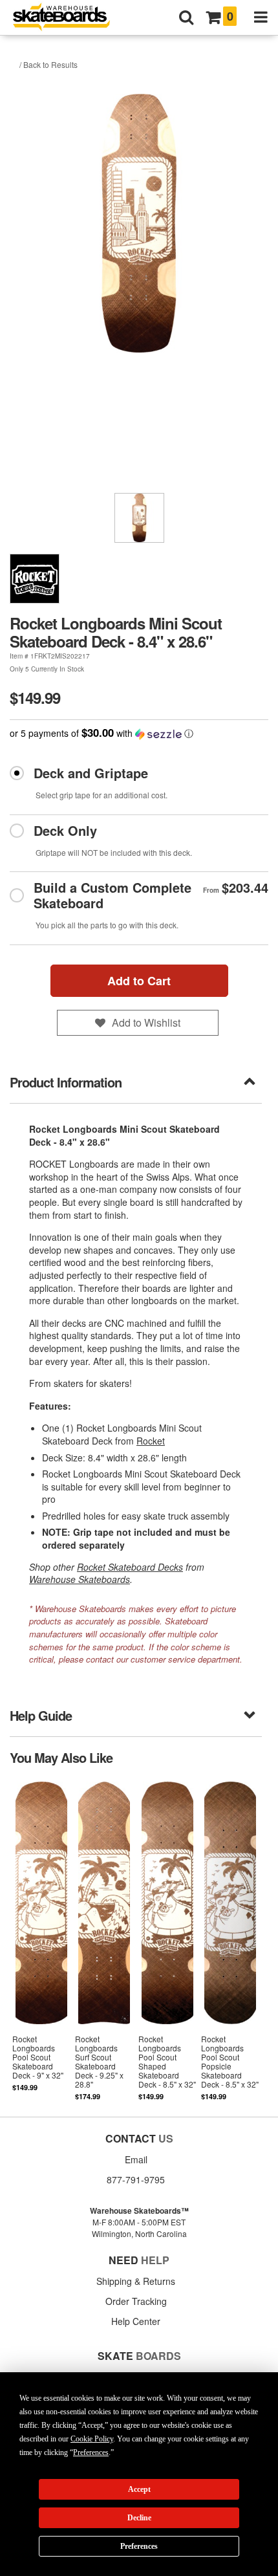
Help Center (136, 2321)
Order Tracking (136, 2301)
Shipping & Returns (136, 2281)
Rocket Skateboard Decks (130, 1567)
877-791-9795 (136, 2179)
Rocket (151, 1441)
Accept (139, 2489)
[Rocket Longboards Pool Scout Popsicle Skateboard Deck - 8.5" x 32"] (230, 1940)
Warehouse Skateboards (80, 1579)
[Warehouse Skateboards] (68, 18)
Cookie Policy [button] (92, 2439)
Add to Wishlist (146, 1022)
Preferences (139, 2546)
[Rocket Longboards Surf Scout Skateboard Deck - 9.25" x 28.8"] (104, 1940)
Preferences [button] (91, 2452)
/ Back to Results (48, 64)
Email (136, 2159)
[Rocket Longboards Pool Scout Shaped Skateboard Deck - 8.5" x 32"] (167, 1940)
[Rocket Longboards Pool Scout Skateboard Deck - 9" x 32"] (41, 1940)
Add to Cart (139, 981)
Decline (139, 2518)
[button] (139, 733)
